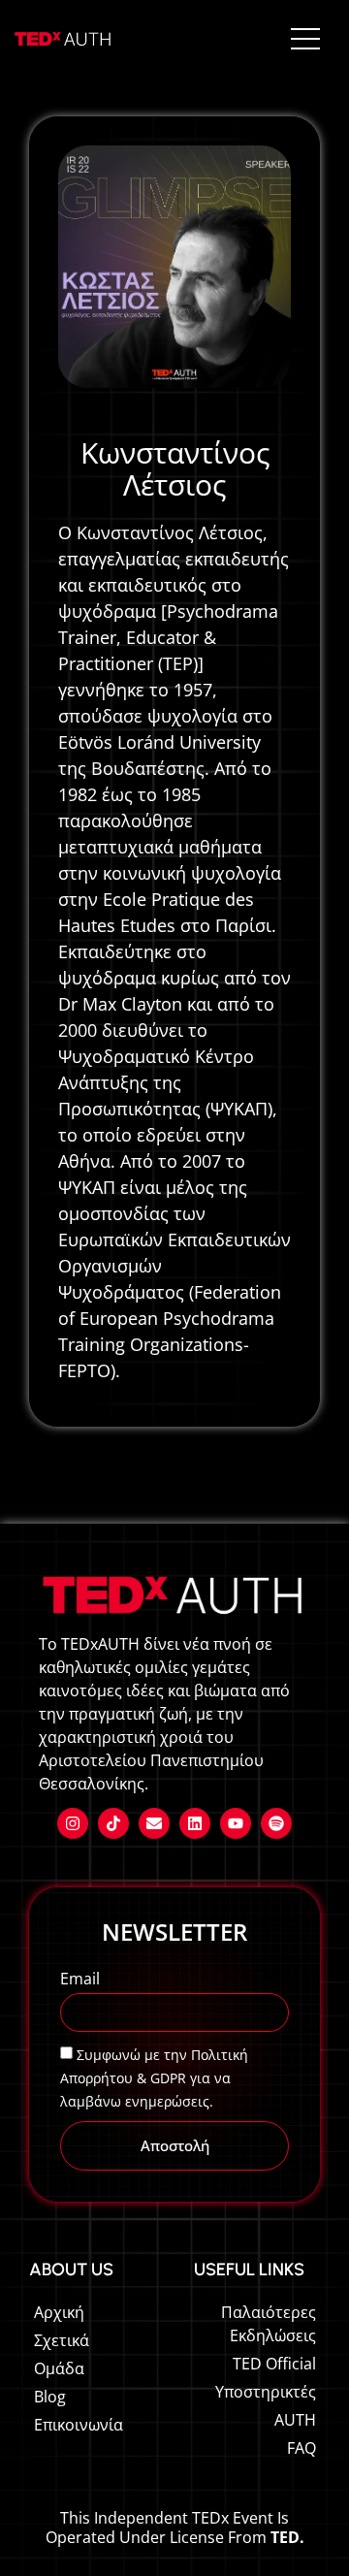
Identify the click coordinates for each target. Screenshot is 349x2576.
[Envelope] (154, 1823)
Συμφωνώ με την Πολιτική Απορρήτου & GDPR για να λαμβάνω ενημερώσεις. (154, 2078)
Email (80, 1980)
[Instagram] (73, 1823)
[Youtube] (236, 1823)
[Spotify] (276, 1823)
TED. (287, 2537)
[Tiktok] (113, 1823)
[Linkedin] (195, 1823)
